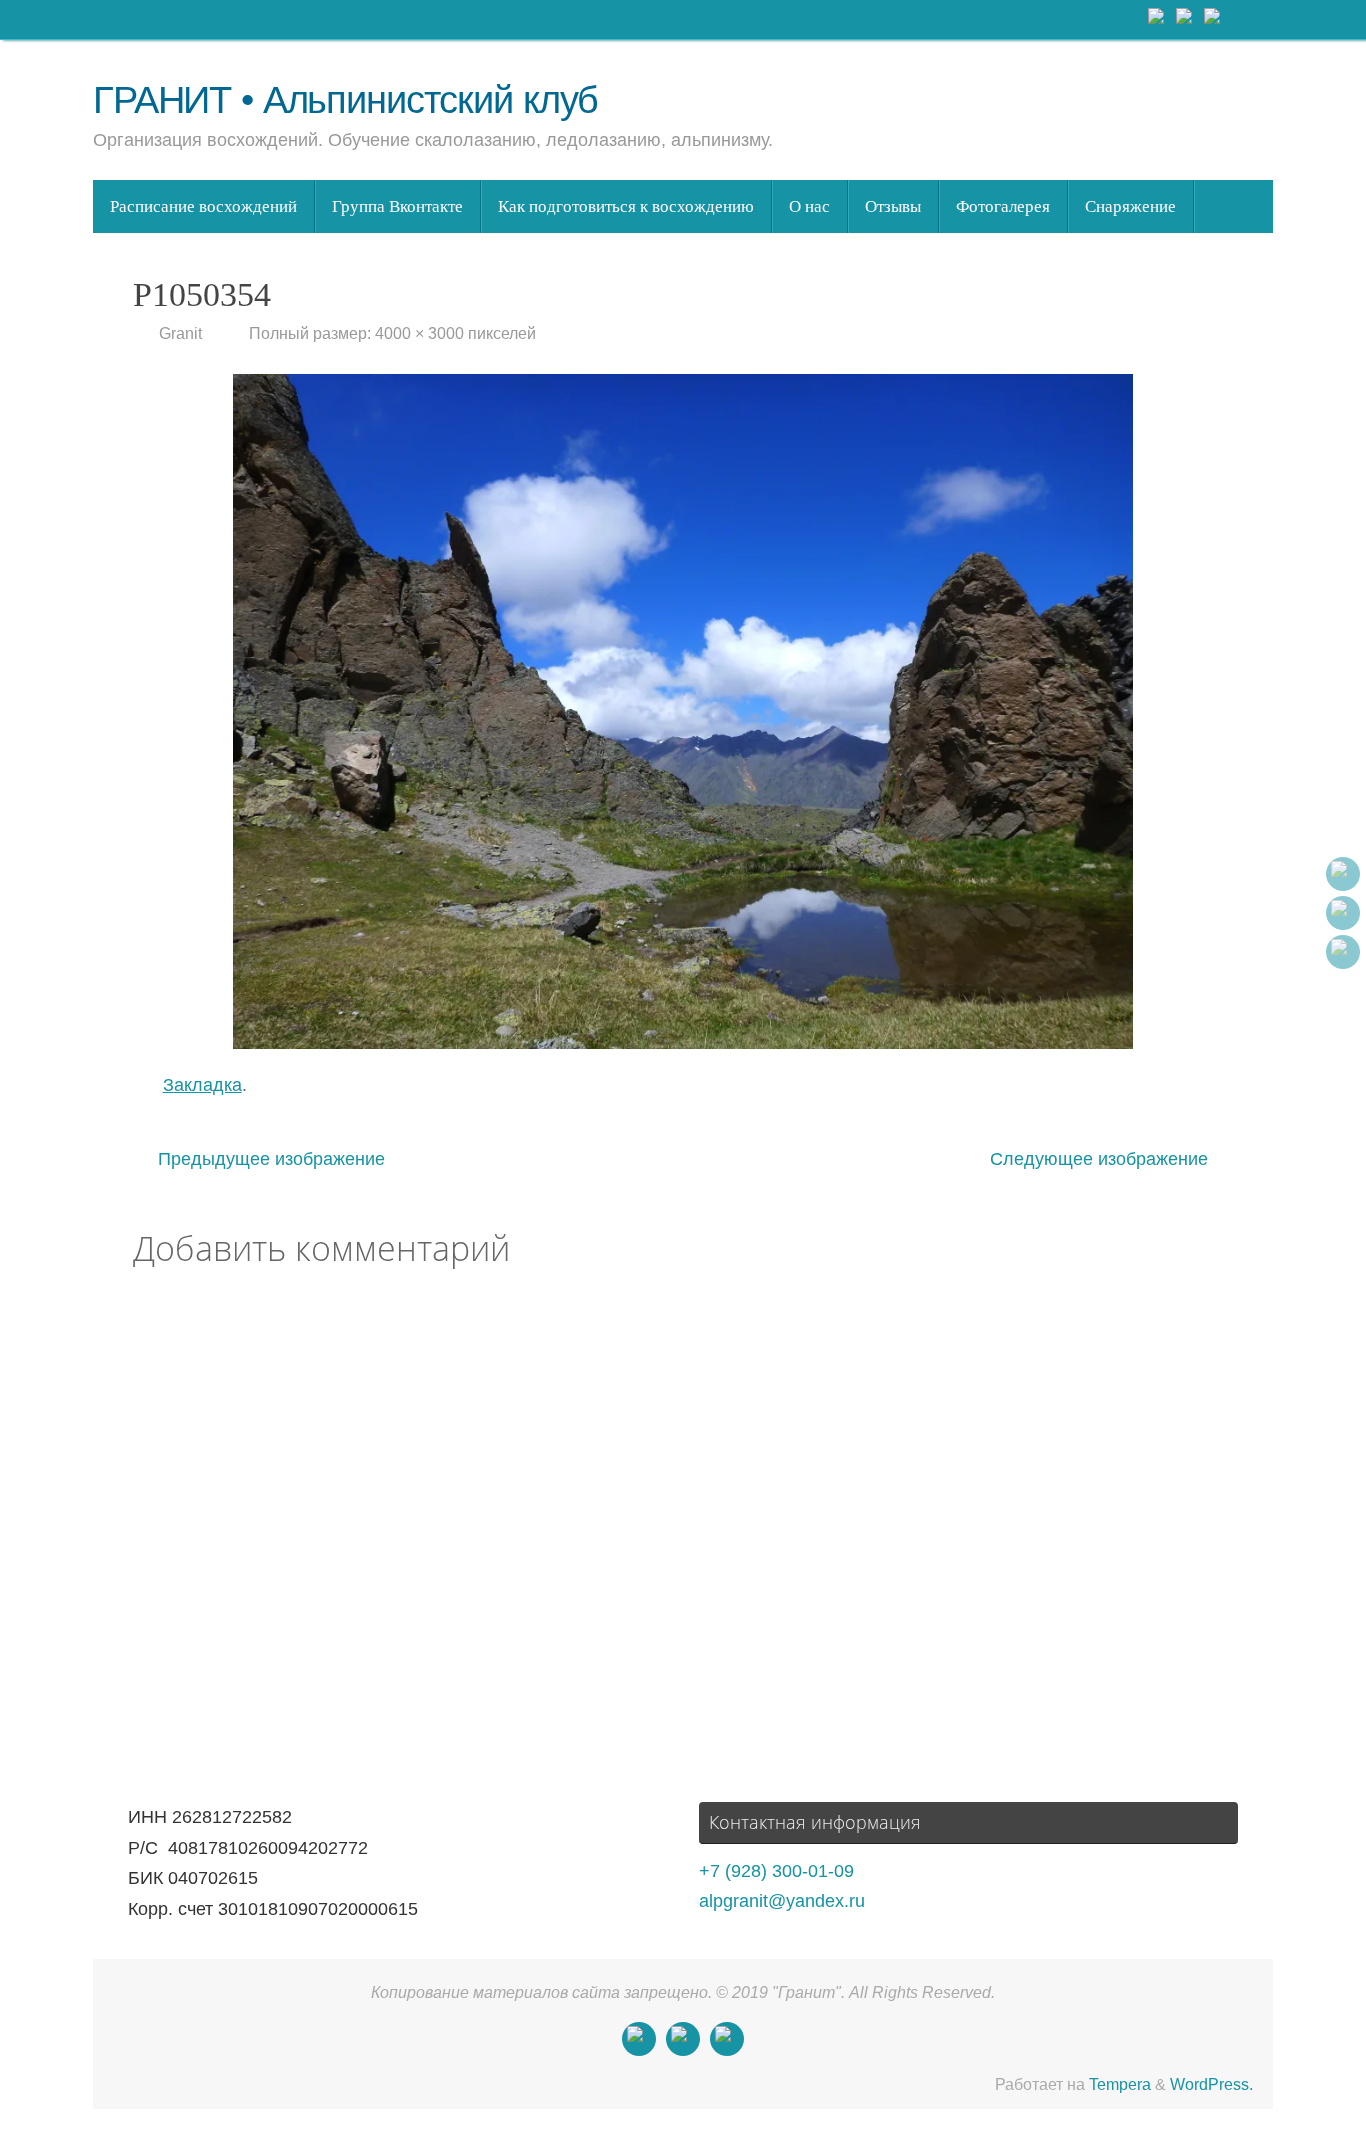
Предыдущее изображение (271, 1159)
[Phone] (1185, 19)
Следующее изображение (1099, 1159)
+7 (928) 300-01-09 (776, 1871)
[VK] (1157, 19)
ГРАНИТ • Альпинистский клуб (345, 100)
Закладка (202, 1085)
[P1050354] (683, 711)
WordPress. (1211, 2084)
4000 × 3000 (419, 333)
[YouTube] (1213, 19)
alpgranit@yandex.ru (782, 1901)
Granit (180, 333)
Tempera (1120, 2084)
